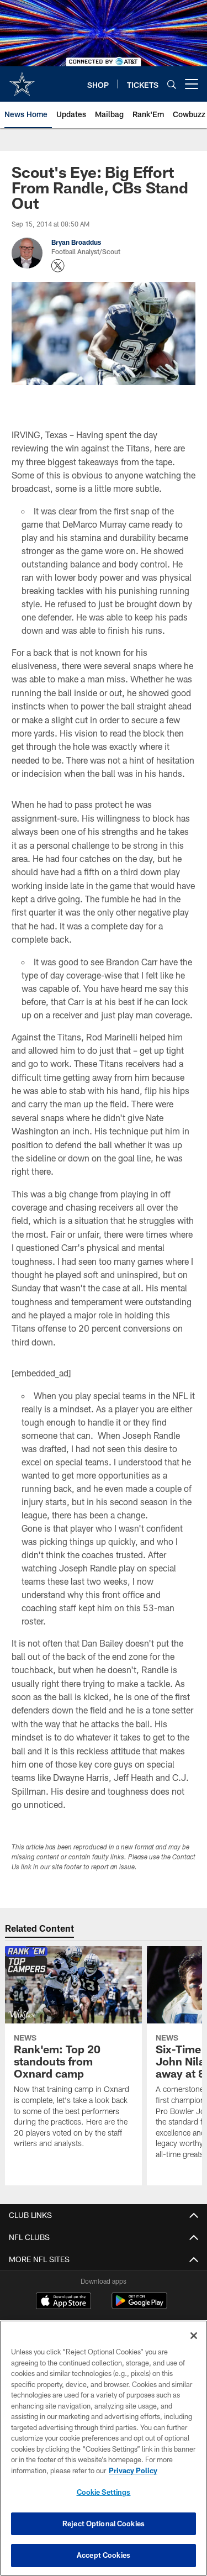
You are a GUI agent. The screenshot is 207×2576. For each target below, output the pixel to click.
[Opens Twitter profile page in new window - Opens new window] (58, 266)
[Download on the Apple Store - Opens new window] (63, 2302)
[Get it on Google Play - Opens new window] (139, 2306)
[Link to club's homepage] (22, 80)
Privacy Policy (133, 2470)
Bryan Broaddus (76, 242)
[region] (104, 2448)
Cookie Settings (104, 2492)
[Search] (172, 84)
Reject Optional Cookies (104, 2524)
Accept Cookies (104, 2555)
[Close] (194, 2336)
